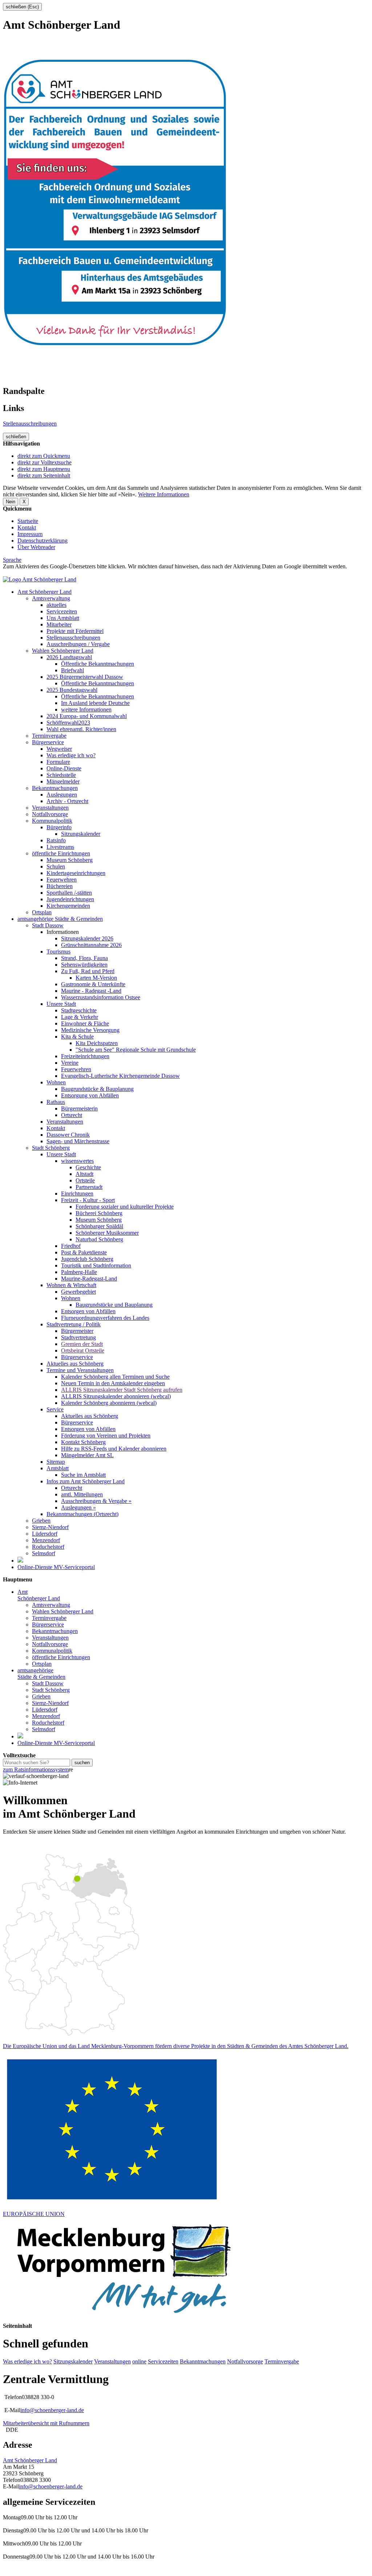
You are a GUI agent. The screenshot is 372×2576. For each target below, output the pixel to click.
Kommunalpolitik (52, 821)
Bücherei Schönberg (99, 1213)
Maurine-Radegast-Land (89, 1279)
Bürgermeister (77, 1331)
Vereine (70, 1063)
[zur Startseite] (40, 579)
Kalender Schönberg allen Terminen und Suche (115, 1377)
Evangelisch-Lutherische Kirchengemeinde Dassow (120, 1076)
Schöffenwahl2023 (68, 723)
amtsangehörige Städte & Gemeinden (60, 919)
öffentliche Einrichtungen (61, 853)
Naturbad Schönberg (99, 1239)
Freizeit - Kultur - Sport (88, 1200)
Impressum (30, 534)
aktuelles (56, 605)
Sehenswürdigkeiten (84, 965)
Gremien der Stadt (82, 1344)
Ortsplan (42, 912)
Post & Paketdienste (84, 1252)
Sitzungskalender (81, 834)
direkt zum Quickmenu (44, 456)
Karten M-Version (96, 978)
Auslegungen (62, 795)
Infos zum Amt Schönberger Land (86, 1481)
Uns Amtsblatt (63, 618)
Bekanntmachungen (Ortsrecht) (82, 1514)
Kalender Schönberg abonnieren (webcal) (109, 1403)
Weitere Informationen (164, 494)
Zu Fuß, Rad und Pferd (88, 971)
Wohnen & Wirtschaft (71, 1285)
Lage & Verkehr (80, 1017)
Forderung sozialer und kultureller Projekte (125, 1207)
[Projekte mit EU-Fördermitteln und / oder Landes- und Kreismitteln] (20, 1561)
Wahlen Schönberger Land (63, 651)
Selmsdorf (44, 1553)
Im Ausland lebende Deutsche (95, 703)
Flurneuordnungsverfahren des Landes (105, 1318)
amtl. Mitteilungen (82, 1494)
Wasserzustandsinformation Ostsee (101, 997)
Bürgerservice (48, 742)
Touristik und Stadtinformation (96, 1265)
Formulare (58, 762)
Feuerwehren (62, 880)
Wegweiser (59, 749)
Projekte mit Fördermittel (75, 631)
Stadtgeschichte (79, 1010)
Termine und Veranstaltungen (80, 1370)
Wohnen (56, 1082)
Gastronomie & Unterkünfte (93, 984)
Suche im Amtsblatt (83, 1475)
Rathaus (56, 1102)
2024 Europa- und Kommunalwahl (87, 716)
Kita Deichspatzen (97, 1043)
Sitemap (56, 1462)
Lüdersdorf (45, 1534)
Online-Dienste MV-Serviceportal (56, 1567)
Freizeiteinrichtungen (85, 1056)
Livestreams (60, 847)
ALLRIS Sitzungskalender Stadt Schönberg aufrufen (122, 1390)
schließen (16, 437)
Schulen (56, 866)
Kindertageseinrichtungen (76, 873)
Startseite (28, 521)
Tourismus (58, 952)
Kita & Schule (77, 1037)
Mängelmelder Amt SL (87, 1455)
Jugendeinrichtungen (70, 899)
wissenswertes (77, 1161)
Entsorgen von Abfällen (88, 1311)
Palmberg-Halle (79, 1272)
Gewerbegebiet (78, 1292)
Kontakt (27, 527)
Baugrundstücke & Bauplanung (97, 1089)
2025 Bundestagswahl (72, 690)
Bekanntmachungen (55, 788)
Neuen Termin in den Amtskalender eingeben (113, 1383)
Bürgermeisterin (79, 1108)
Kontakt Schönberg (83, 1442)
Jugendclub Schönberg (87, 1259)
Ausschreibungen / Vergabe (78, 644)
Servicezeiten (62, 611)
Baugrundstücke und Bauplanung (114, 1305)
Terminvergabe (49, 736)
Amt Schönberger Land (45, 592)
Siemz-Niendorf (50, 1527)
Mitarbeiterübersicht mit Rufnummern (46, 2423)
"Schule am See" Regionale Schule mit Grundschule (136, 1050)
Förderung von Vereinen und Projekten (106, 1436)
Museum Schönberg (70, 860)
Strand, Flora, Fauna (84, 958)
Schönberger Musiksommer (107, 1233)
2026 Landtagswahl (69, 657)
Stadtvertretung (78, 1337)
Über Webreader (36, 547)
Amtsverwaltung (51, 598)
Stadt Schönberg (51, 1148)
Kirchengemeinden (68, 906)
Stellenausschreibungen (30, 424)
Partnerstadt (89, 1187)
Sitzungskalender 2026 (87, 938)
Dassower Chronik (68, 1135)
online (139, 2361)
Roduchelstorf (48, 1547)
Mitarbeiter (59, 624)
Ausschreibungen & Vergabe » (96, 1501)
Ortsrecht (72, 1115)
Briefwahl (72, 670)
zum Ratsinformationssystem (36, 1769)
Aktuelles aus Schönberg (75, 1364)
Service (55, 1409)
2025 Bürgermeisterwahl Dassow (85, 677)
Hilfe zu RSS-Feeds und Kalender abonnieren (114, 1449)
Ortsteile (85, 1180)
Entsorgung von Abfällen (90, 1095)
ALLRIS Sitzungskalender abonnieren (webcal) (116, 1396)
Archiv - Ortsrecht (67, 801)
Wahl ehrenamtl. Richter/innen (81, 729)
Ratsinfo (56, 840)
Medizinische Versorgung (90, 1030)
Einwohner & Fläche (85, 1023)
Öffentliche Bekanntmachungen (98, 664)
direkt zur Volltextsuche (45, 462)
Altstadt (84, 1174)
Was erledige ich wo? (71, 755)
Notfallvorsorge (50, 814)
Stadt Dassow (48, 925)
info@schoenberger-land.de (52, 2410)
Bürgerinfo (59, 827)
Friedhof (71, 1246)
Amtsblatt (58, 1468)
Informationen (63, 932)
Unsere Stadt (61, 1004)
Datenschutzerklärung (43, 541)
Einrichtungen (77, 1194)
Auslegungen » (78, 1507)
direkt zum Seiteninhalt (44, 475)
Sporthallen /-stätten (69, 893)
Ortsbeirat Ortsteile (83, 1351)
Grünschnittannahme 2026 (91, 945)
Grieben (41, 1521)
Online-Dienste (64, 768)
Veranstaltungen (50, 808)
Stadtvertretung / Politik (74, 1324)
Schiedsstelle (61, 775)
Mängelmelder (63, 781)
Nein (11, 502)
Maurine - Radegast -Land (91, 991)
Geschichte (88, 1167)
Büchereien (60, 886)
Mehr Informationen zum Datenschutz (46, 573)
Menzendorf (46, 1540)
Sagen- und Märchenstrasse (78, 1141)
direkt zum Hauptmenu (44, 469)
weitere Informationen (86, 709)
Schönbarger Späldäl (99, 1226)
